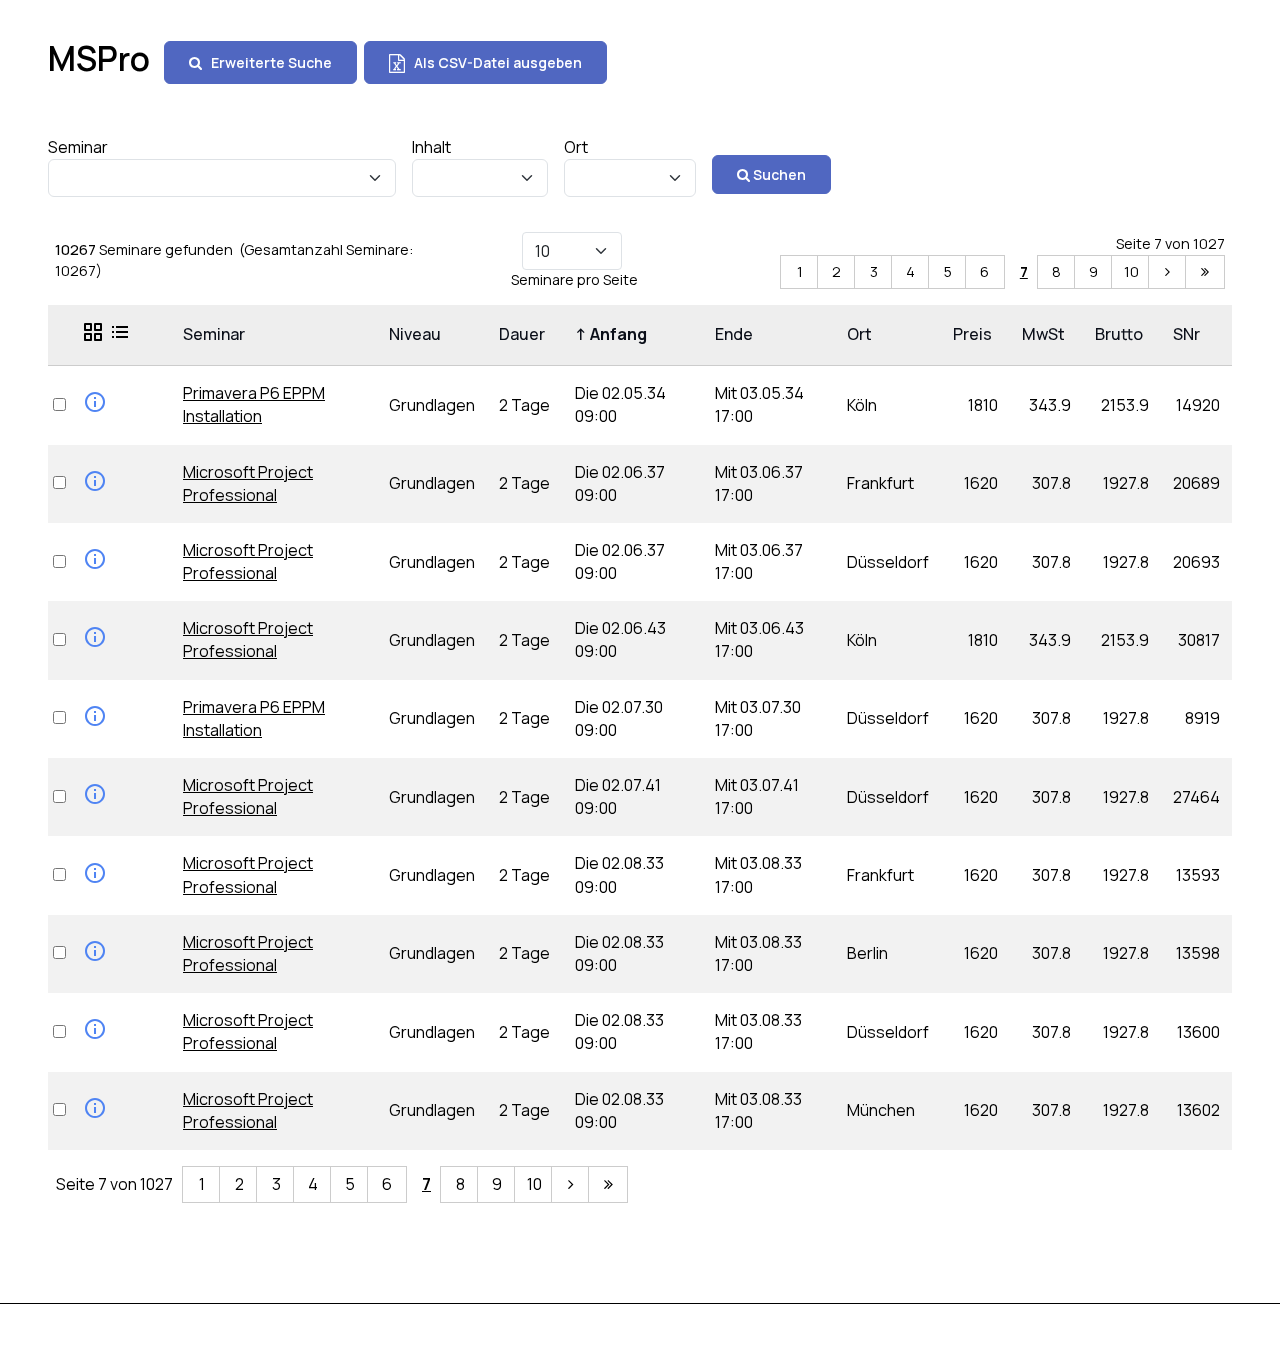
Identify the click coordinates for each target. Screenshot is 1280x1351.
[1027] (1205, 272)
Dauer (525, 334)
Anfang (614, 334)
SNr (1189, 334)
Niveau (418, 334)
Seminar (217, 334)
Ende (737, 334)
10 (1131, 271)
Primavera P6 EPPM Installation (254, 404)
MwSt (1046, 334)
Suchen (778, 174)
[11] (1168, 272)
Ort (862, 334)
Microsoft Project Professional (248, 483)
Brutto (1122, 334)
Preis (975, 334)
